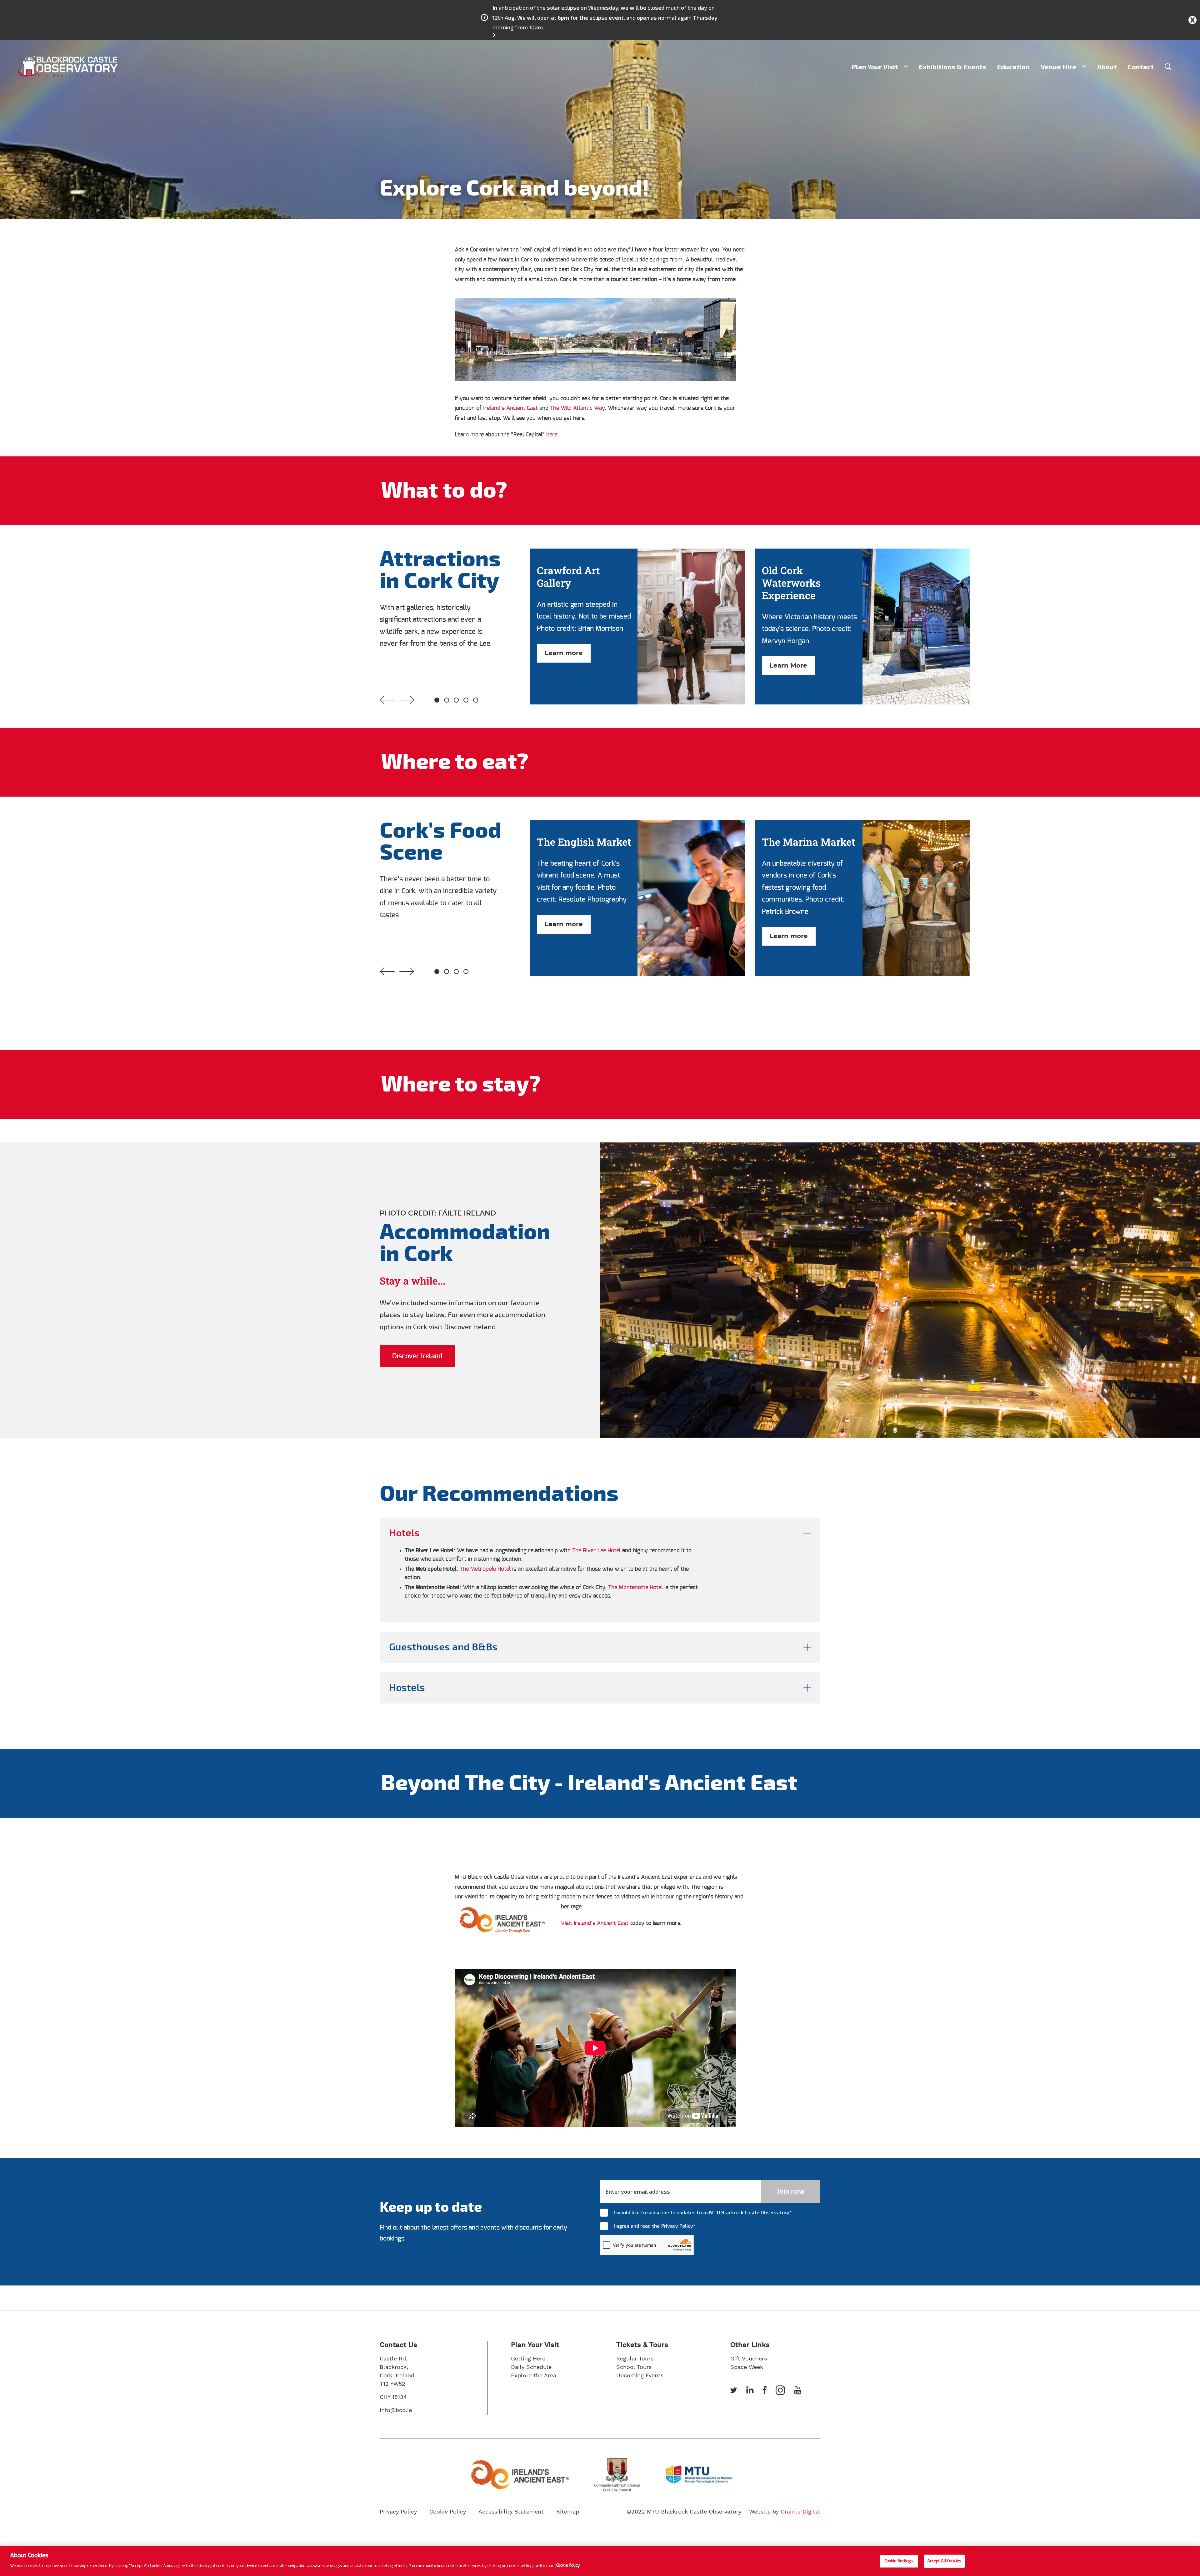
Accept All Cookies (944, 2561)
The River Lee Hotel (596, 1551)
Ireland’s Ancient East (510, 408)
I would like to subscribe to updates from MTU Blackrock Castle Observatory (703, 2212)
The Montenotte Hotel (635, 1588)
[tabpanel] (642, 627)
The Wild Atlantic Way (577, 408)
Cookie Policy (568, 2566)
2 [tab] (447, 700)
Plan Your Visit (875, 67)
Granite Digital (800, 2511)
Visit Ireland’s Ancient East (595, 1923)
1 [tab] (437, 700)
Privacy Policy (677, 2226)
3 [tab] (456, 700)
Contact (1141, 67)
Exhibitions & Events (953, 67)
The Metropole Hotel (486, 1569)
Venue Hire (1058, 67)
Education (1013, 67)
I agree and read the (655, 2226)
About (1107, 67)
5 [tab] (476, 700)
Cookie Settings (899, 2561)
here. (552, 435)
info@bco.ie (396, 2410)
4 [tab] (466, 700)
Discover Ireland (417, 1356)
